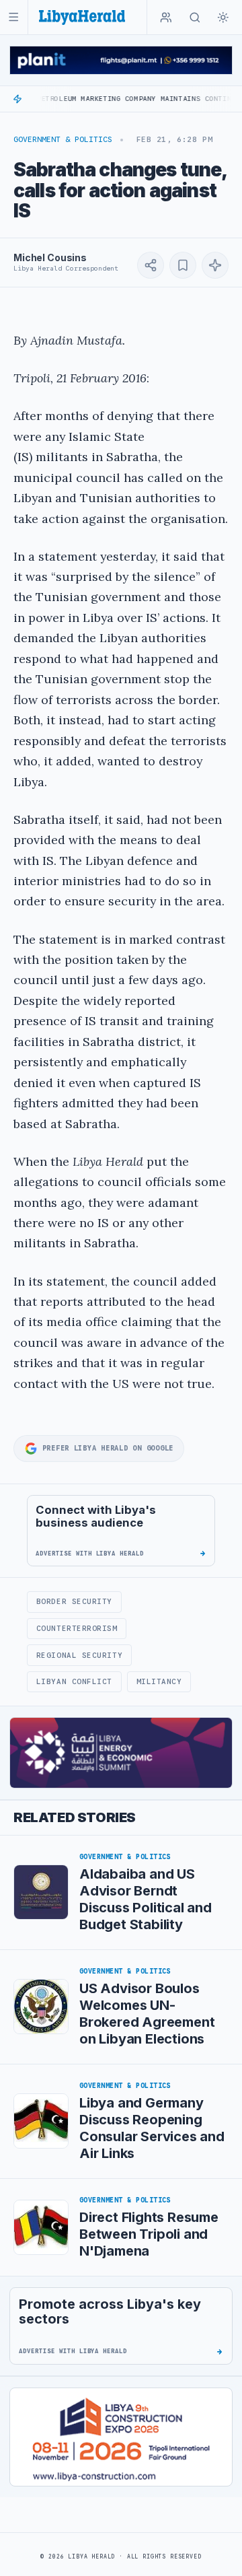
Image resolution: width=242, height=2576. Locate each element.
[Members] (166, 18)
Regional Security (79, 1655)
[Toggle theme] (223, 18)
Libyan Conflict (74, 1681)
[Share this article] (151, 265)
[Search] (195, 18)
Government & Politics (63, 139)
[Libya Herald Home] (82, 17)
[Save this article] (183, 265)
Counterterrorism (77, 1628)
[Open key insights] (215, 265)
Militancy (159, 1681)
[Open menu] (14, 17)
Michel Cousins (50, 257)
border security (74, 1601)
